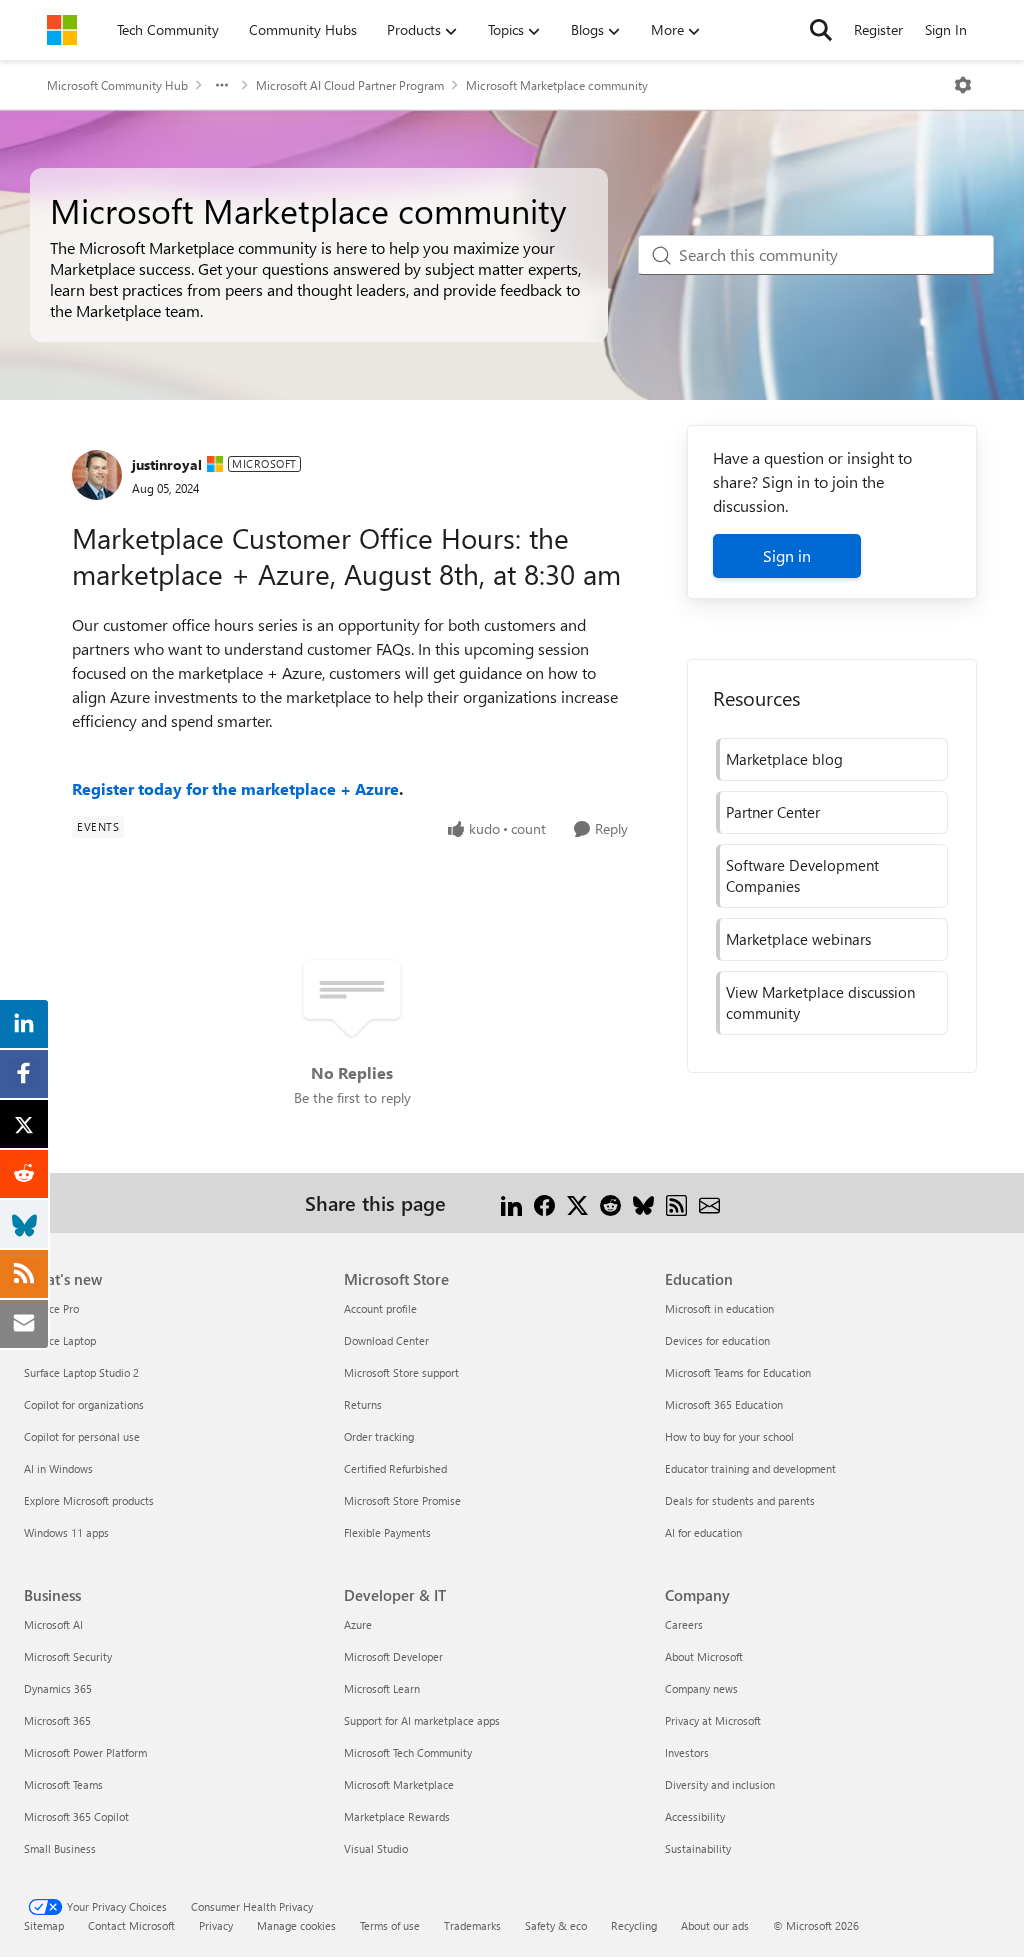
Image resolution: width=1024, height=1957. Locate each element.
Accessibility (695, 1816)
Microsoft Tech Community (408, 1752)
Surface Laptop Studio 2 (81, 1372)
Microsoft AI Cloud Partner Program (350, 85)
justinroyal (167, 464)
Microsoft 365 (57, 1720)
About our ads (715, 1925)
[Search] (821, 30)
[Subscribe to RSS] (676, 1202)
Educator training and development (750, 1468)
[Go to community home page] (62, 30)
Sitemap (44, 1925)
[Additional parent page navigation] (222, 85)
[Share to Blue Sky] (643, 1202)
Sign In (946, 29)
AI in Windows (58, 1468)
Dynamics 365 (58, 1688)
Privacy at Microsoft (713, 1720)
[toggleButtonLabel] (963, 85)
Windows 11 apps (66, 1532)
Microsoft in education (719, 1308)
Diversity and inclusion (720, 1784)
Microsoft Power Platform (85, 1752)
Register (878, 29)
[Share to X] (577, 1202)
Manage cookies (296, 1925)
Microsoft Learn (382, 1688)
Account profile (380, 1308)
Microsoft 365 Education (724, 1404)
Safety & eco (556, 1925)
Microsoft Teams (63, 1784)
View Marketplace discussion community (820, 1002)
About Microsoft (704, 1656)
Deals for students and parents (740, 1500)
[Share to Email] (709, 1202)
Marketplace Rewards (397, 1816)
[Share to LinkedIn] (511, 1202)
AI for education (703, 1532)
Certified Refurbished (395, 1468)
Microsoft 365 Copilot (76, 1816)
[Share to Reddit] (610, 1202)
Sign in (787, 555)
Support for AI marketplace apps (422, 1720)
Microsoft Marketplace (399, 1784)
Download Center (386, 1340)
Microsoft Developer (393, 1656)
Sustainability (698, 1848)
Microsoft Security (68, 1656)
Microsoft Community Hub (117, 85)
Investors (687, 1752)
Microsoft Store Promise (402, 1500)
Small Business (60, 1848)
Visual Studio (376, 1848)
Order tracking (379, 1436)
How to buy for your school (729, 1436)
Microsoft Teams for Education (738, 1372)
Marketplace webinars (798, 939)
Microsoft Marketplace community (557, 85)
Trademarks (472, 1925)
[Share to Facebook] (544, 1202)
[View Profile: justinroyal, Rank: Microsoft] (97, 475)
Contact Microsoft (131, 1925)
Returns (363, 1404)
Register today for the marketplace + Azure (235, 788)
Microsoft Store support (401, 1372)
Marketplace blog (784, 759)
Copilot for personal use (82, 1436)
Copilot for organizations (84, 1404)
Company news (701, 1688)
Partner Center (773, 812)
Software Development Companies (802, 875)
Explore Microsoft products (89, 1500)
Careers (684, 1624)
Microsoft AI (53, 1624)
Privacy (216, 1925)
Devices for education (717, 1340)
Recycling (634, 1925)
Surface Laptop (60, 1340)
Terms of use (390, 1925)
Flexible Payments (387, 1532)
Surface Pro (51, 1308)
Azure (358, 1624)
